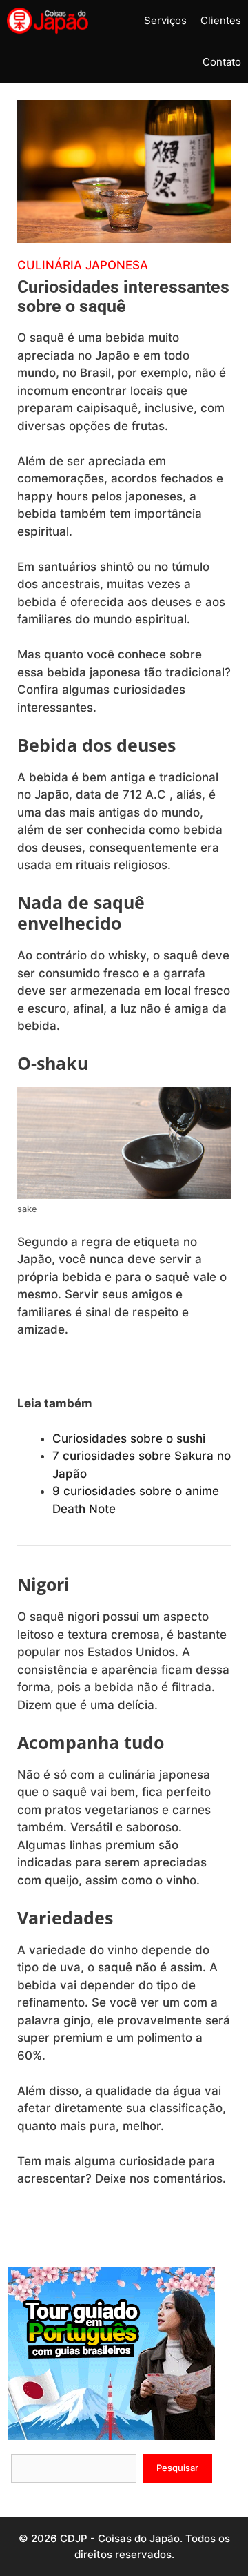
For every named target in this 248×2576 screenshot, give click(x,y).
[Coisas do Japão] (48, 21)
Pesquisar (177, 2468)
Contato (222, 62)
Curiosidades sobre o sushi (129, 1438)
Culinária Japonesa (83, 265)
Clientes (221, 20)
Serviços (165, 20)
